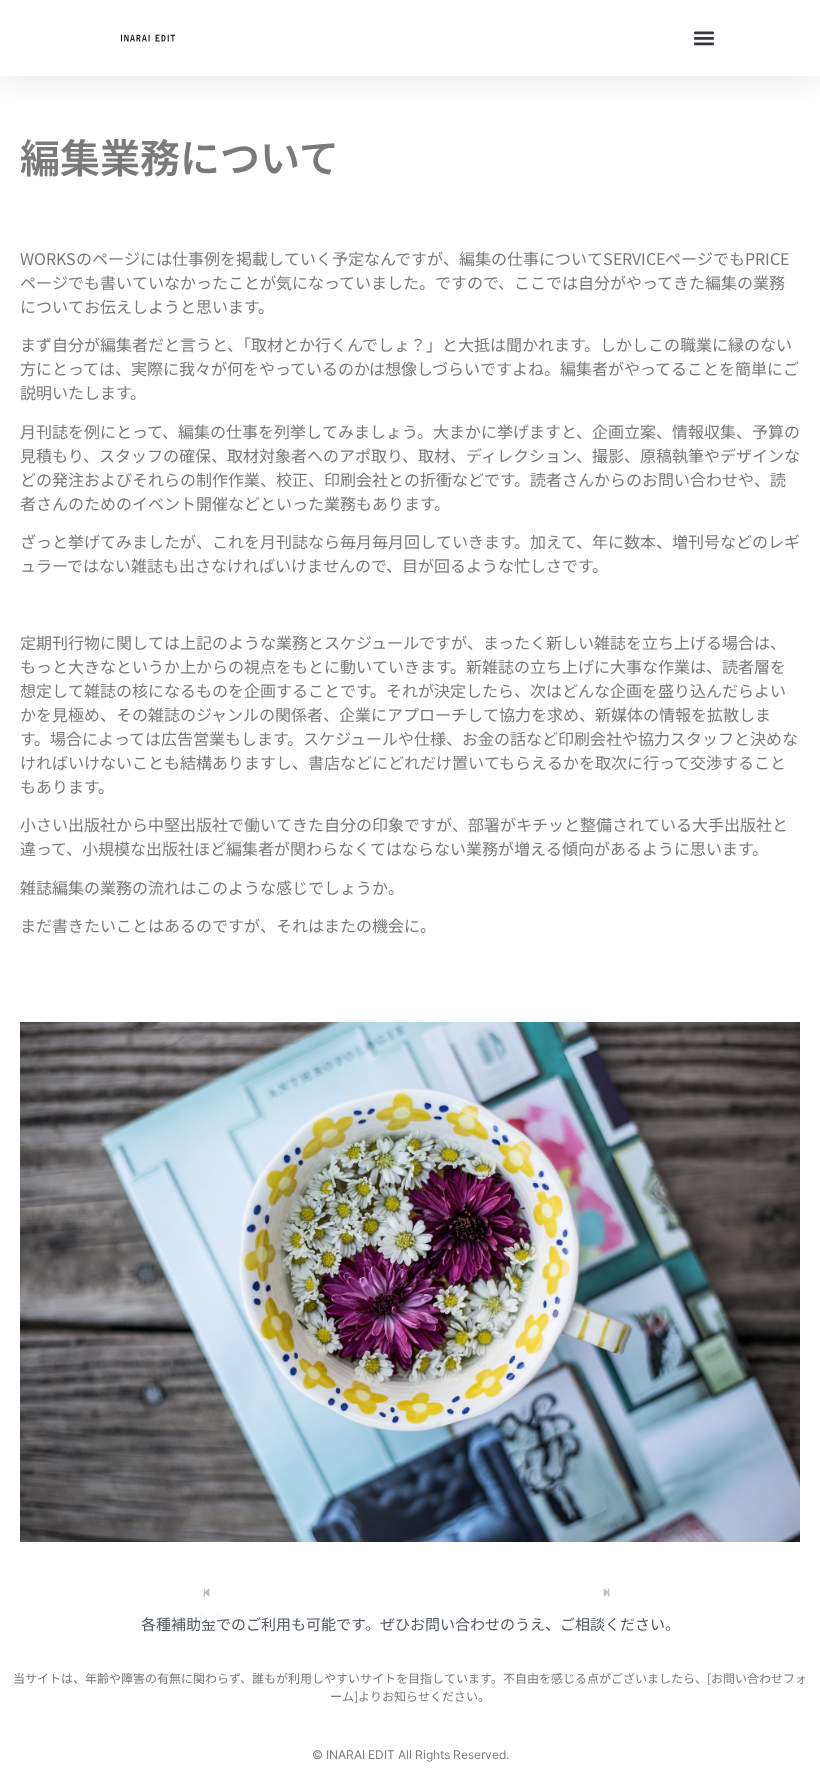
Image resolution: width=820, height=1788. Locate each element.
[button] (703, 38)
